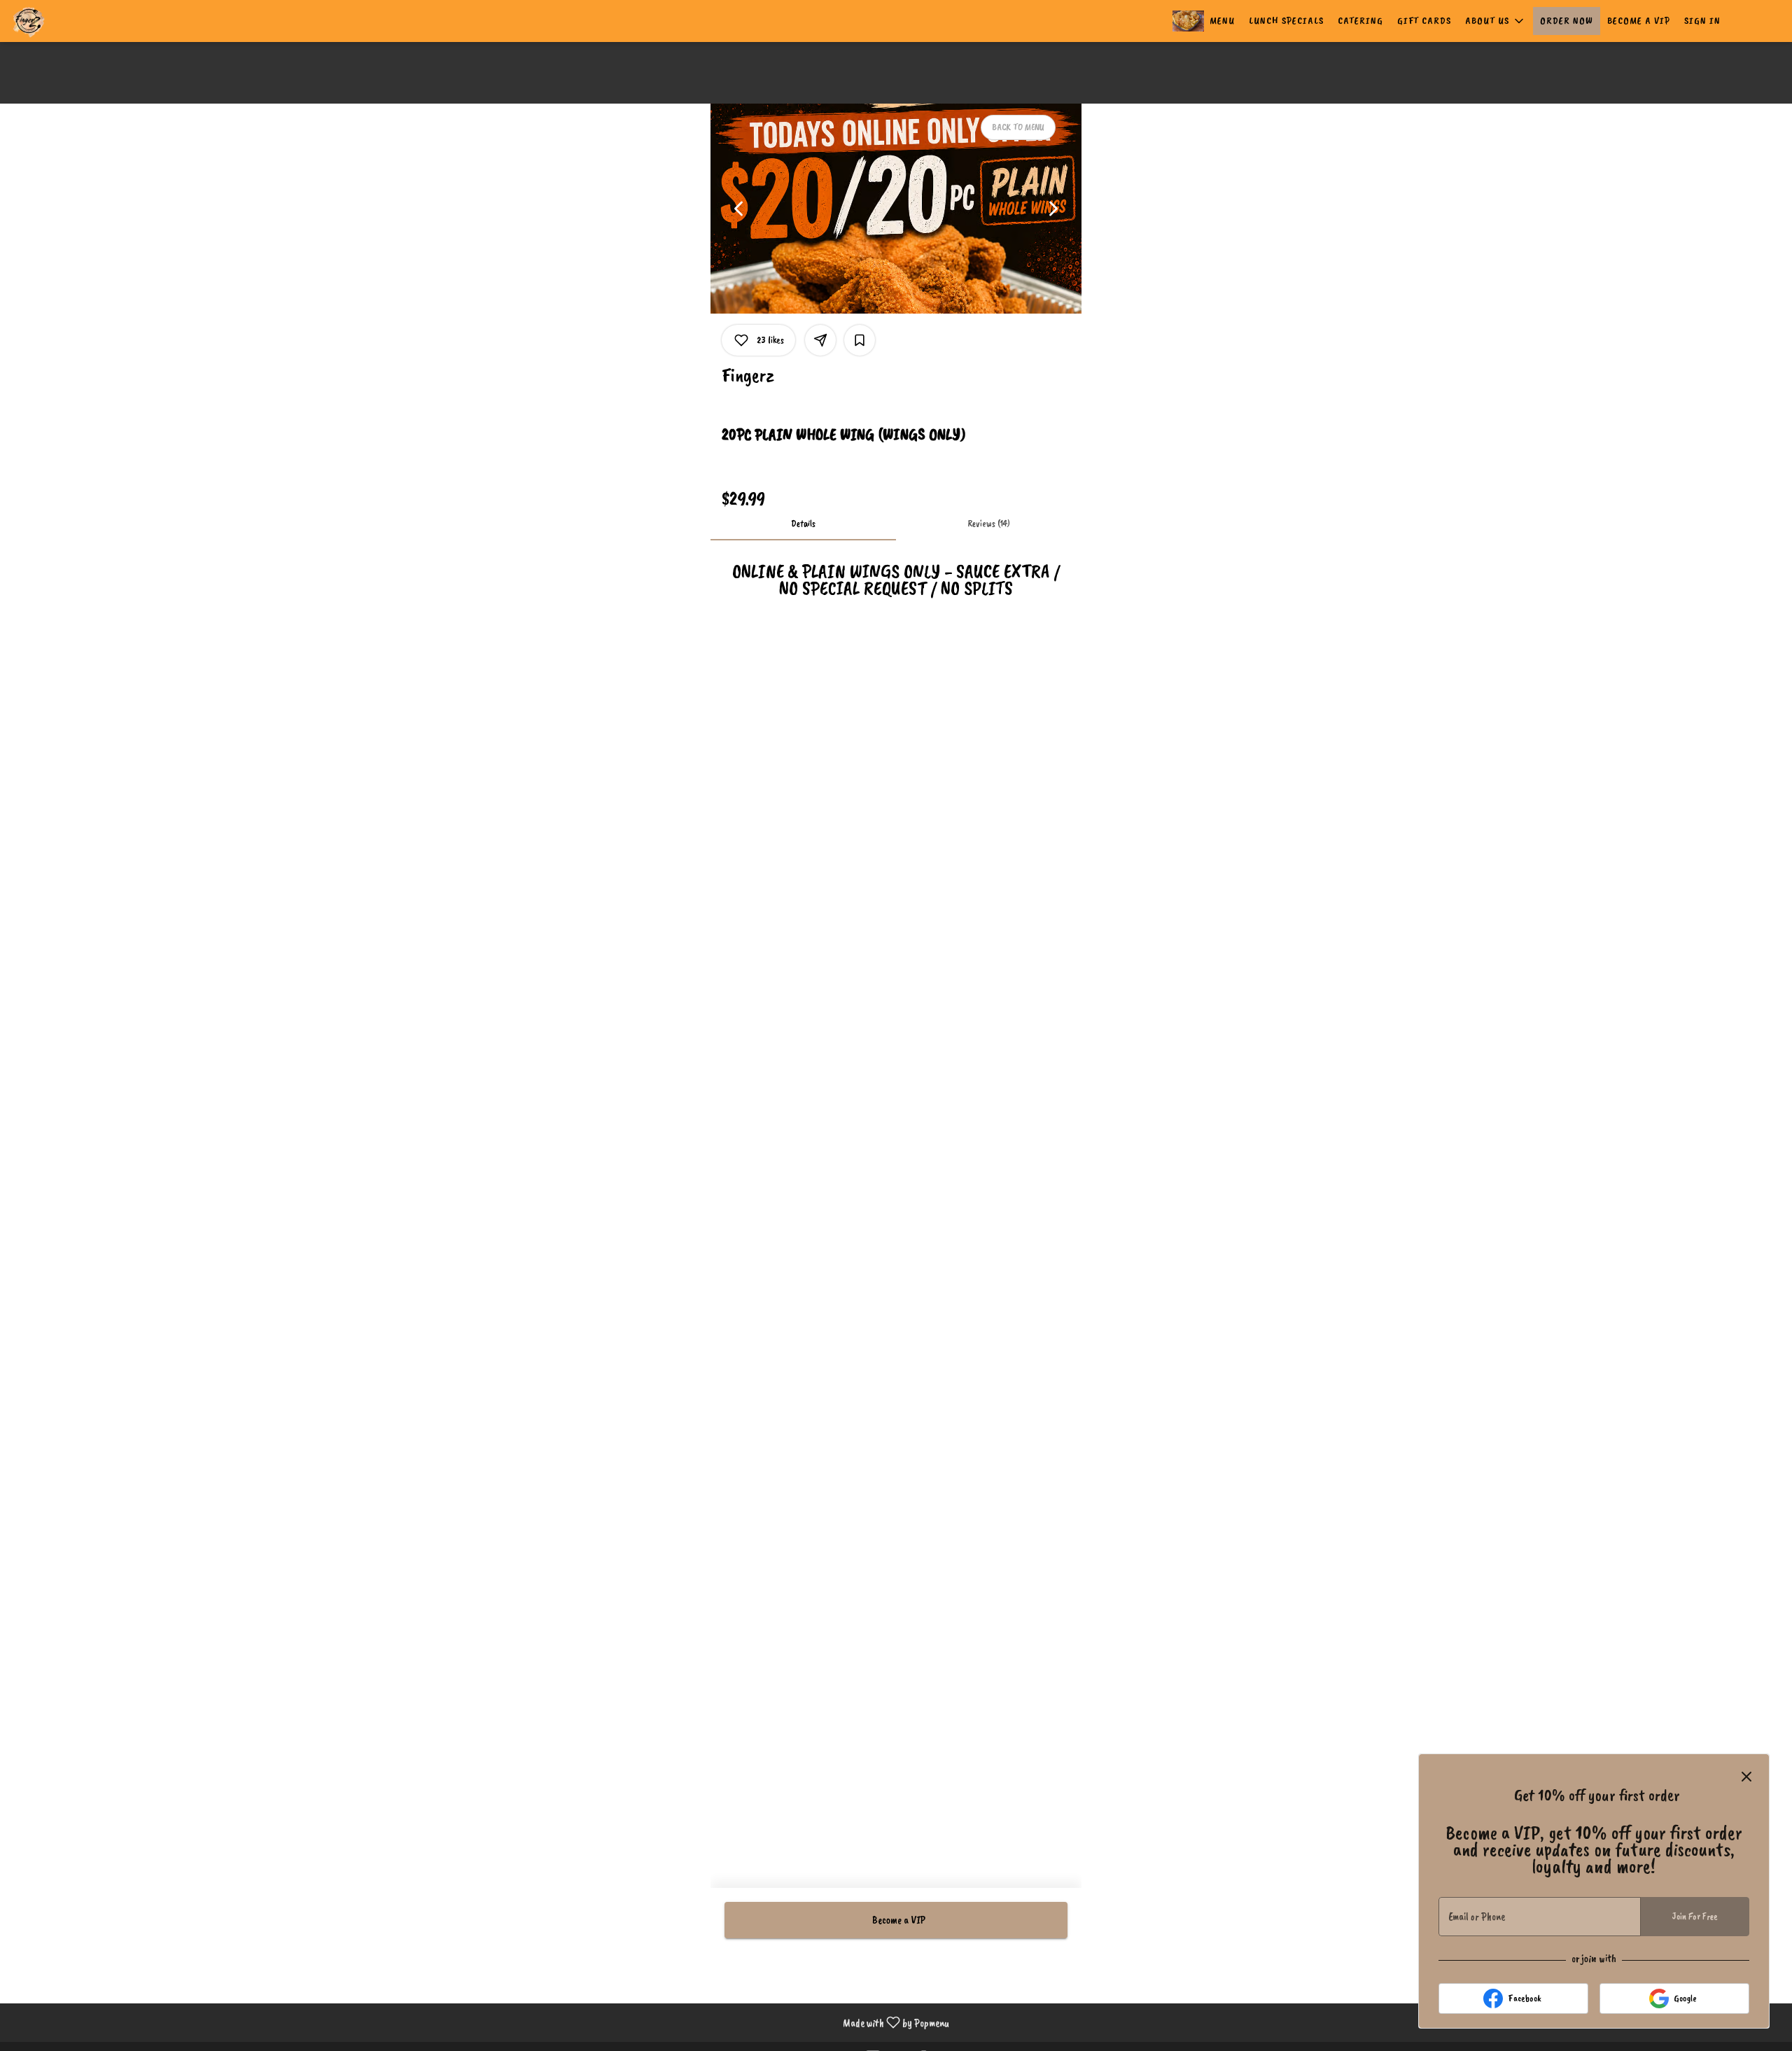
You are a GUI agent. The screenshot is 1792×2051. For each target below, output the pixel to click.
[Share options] (820, 340)
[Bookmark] (860, 340)
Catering (1360, 21)
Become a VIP (1639, 21)
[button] (1496, 21)
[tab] (803, 524)
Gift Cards (1424, 21)
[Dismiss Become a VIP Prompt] (1746, 1777)
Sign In (1702, 21)
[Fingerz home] (74, 21)
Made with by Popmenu (480, 2022)
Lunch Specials (1286, 21)
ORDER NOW (1567, 21)
